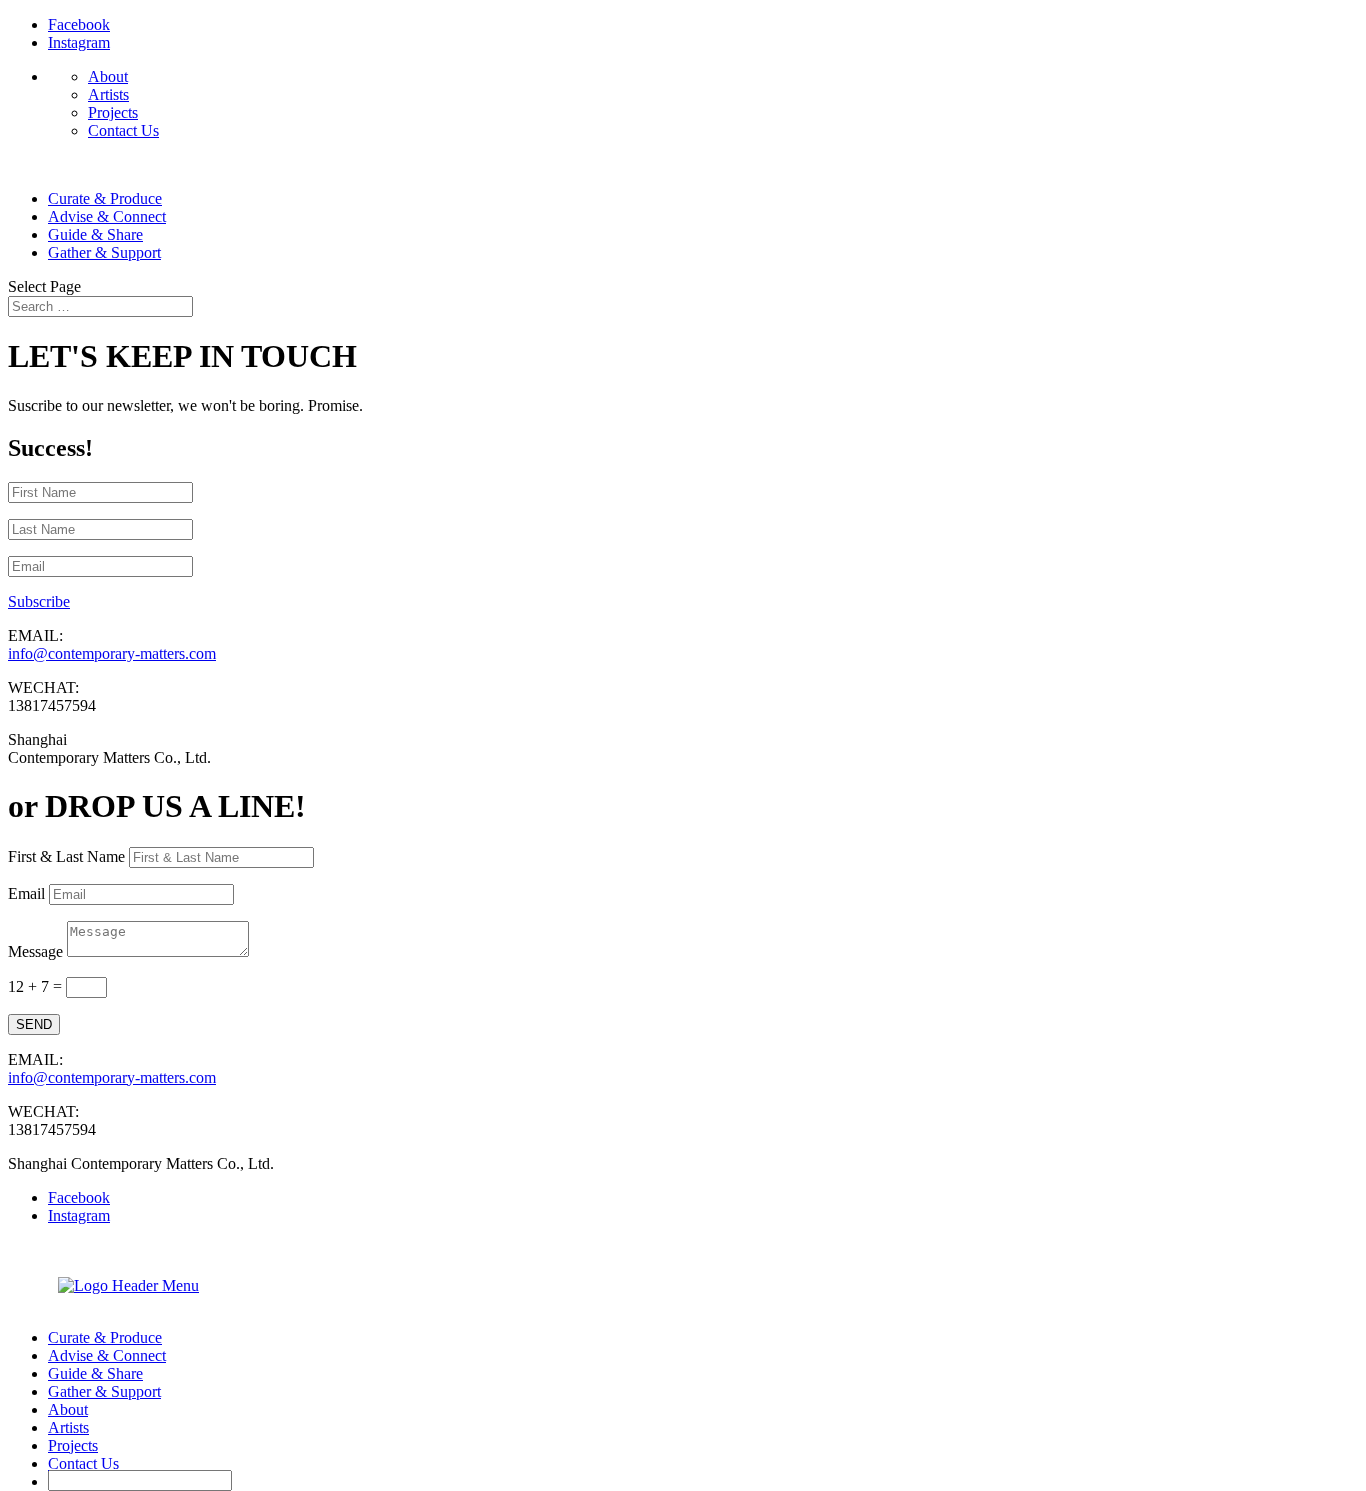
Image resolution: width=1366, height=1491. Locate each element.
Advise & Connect (107, 216)
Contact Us (123, 130)
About (108, 76)
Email (26, 893)
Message (35, 951)
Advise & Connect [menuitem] (107, 1355)
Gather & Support (104, 252)
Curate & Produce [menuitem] (105, 1337)
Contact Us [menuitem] (83, 1463)
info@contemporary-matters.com (112, 653)
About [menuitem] (68, 1409)
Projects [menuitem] (73, 1445)
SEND (34, 1024)
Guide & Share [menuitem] (95, 1373)
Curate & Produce (105, 198)
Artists (108, 94)
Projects (113, 112)
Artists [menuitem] (68, 1427)
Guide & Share (95, 234)
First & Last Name (66, 856)
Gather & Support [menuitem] (104, 1391)
